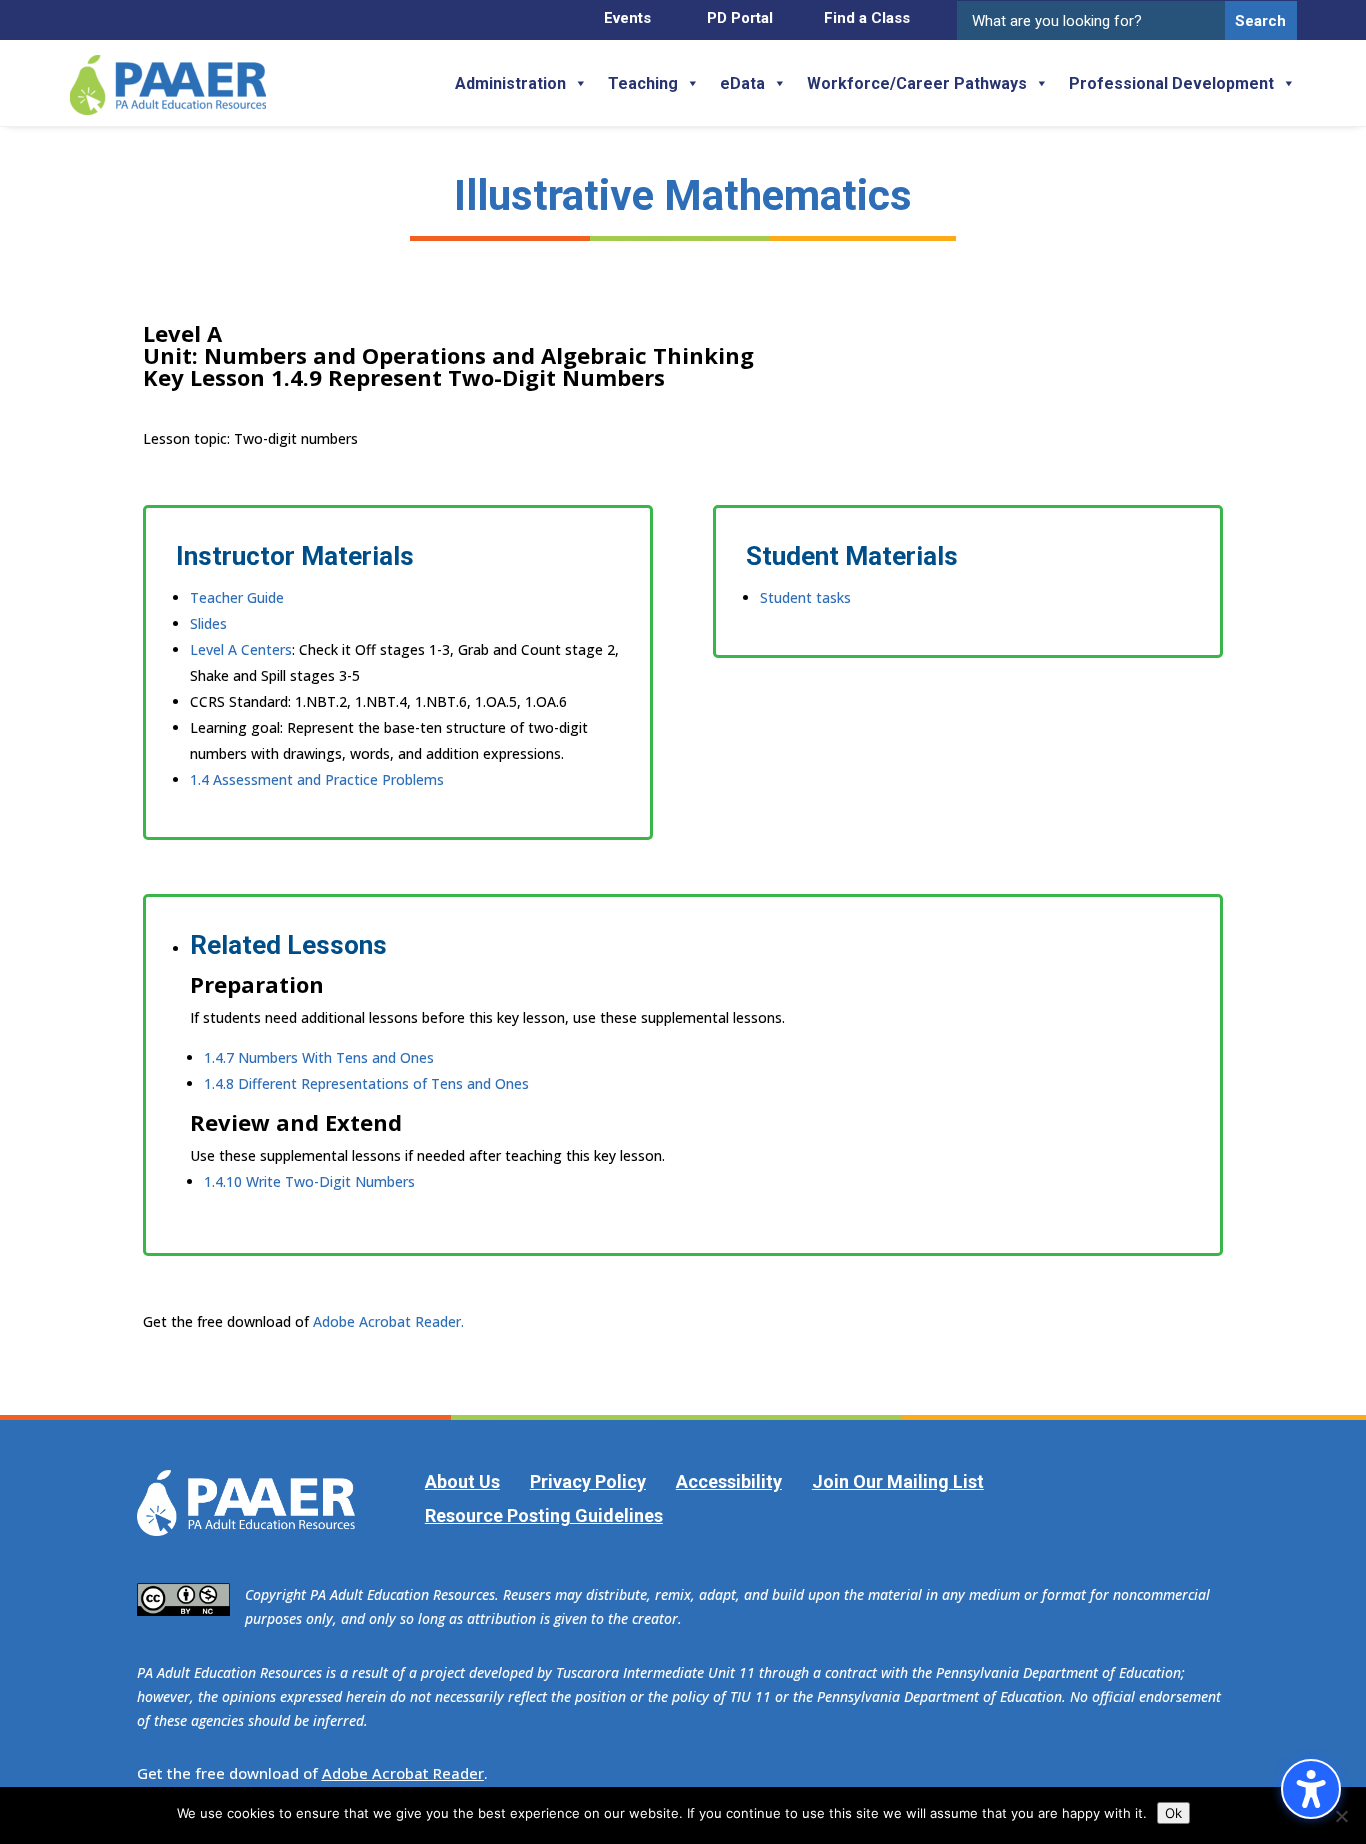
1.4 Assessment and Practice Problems (317, 779)
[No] (1341, 1816)
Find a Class (867, 18)
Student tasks (805, 597)
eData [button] (742, 83)
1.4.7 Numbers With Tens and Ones (319, 1057)
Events (627, 18)
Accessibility (729, 1481)
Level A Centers (241, 649)
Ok (1173, 1813)
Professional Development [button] (1171, 83)
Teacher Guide (237, 597)
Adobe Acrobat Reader (403, 1773)
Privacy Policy (588, 1481)
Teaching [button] (643, 83)
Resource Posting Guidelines (544, 1515)
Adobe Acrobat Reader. (388, 1321)
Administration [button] (510, 83)
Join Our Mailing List (898, 1481)
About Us (462, 1481)
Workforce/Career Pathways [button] (917, 83)
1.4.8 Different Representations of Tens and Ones (366, 1083)
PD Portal (740, 18)
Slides (208, 623)
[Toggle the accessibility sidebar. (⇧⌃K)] (1311, 1789)
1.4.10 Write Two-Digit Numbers (309, 1181)
